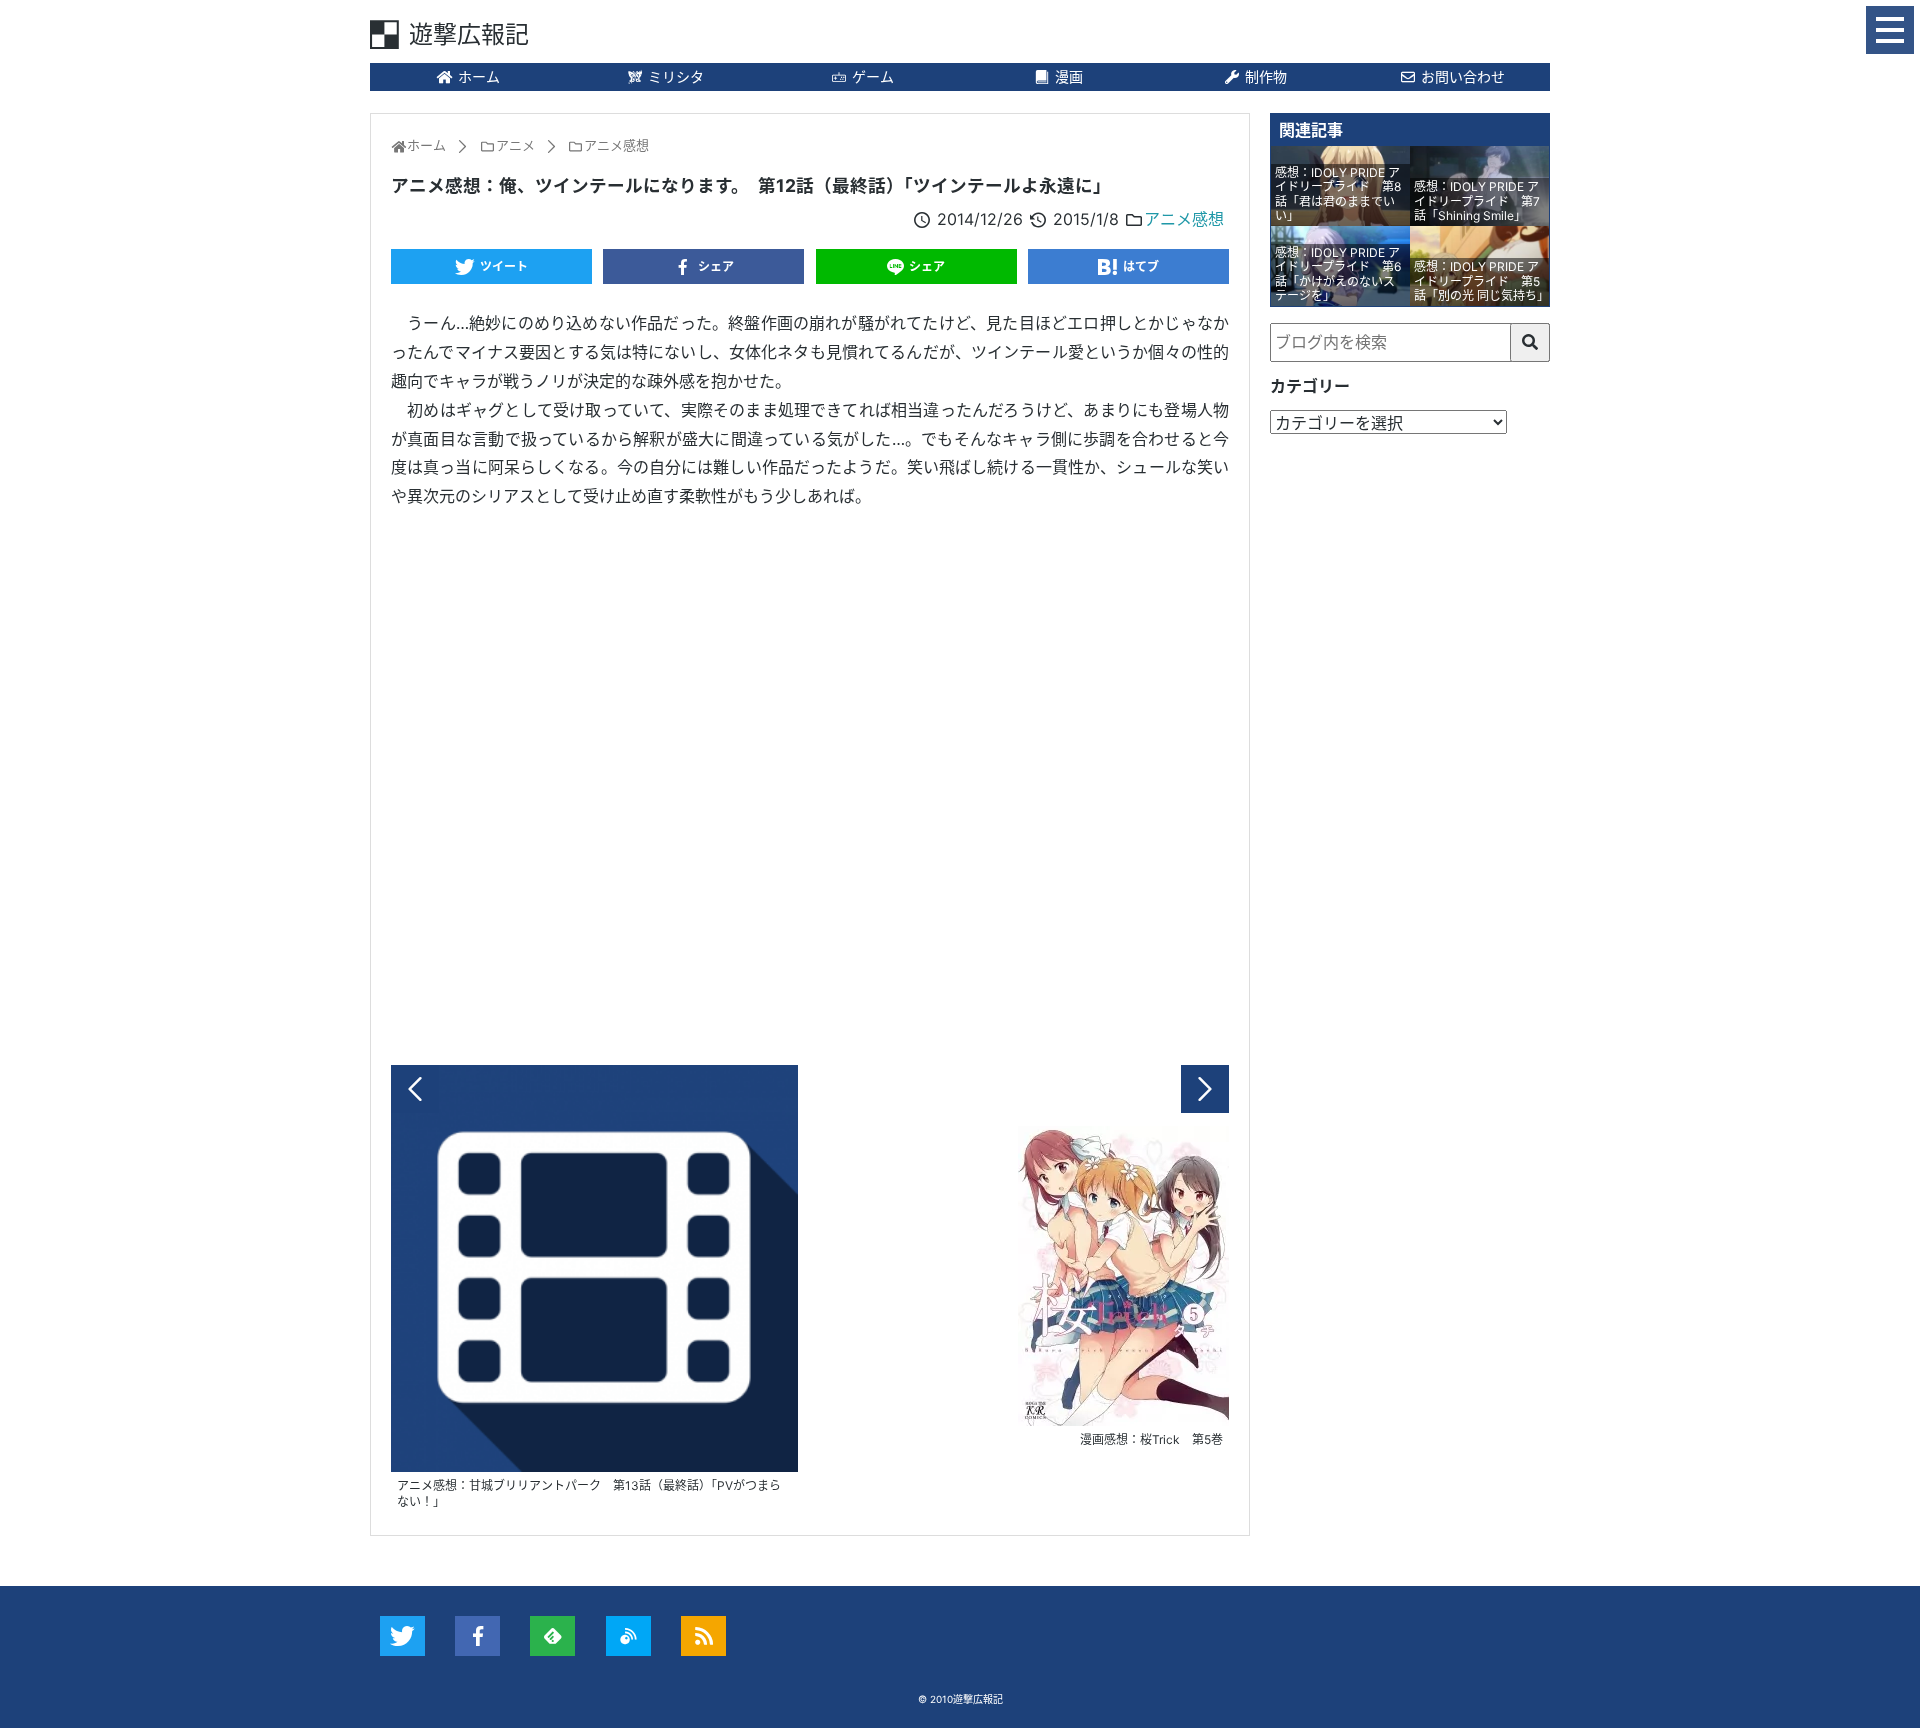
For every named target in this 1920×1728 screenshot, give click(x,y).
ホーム (479, 76)
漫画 (1069, 76)
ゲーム (873, 76)
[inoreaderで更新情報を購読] (628, 1636)
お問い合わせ (1463, 76)
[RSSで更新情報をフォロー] (703, 1636)
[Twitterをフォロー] (402, 1636)
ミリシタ (676, 76)
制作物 (1266, 76)
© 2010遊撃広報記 (960, 1699)
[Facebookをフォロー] (477, 1636)
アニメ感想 (1184, 219)
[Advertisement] (810, 782)
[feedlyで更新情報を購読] (552, 1636)
